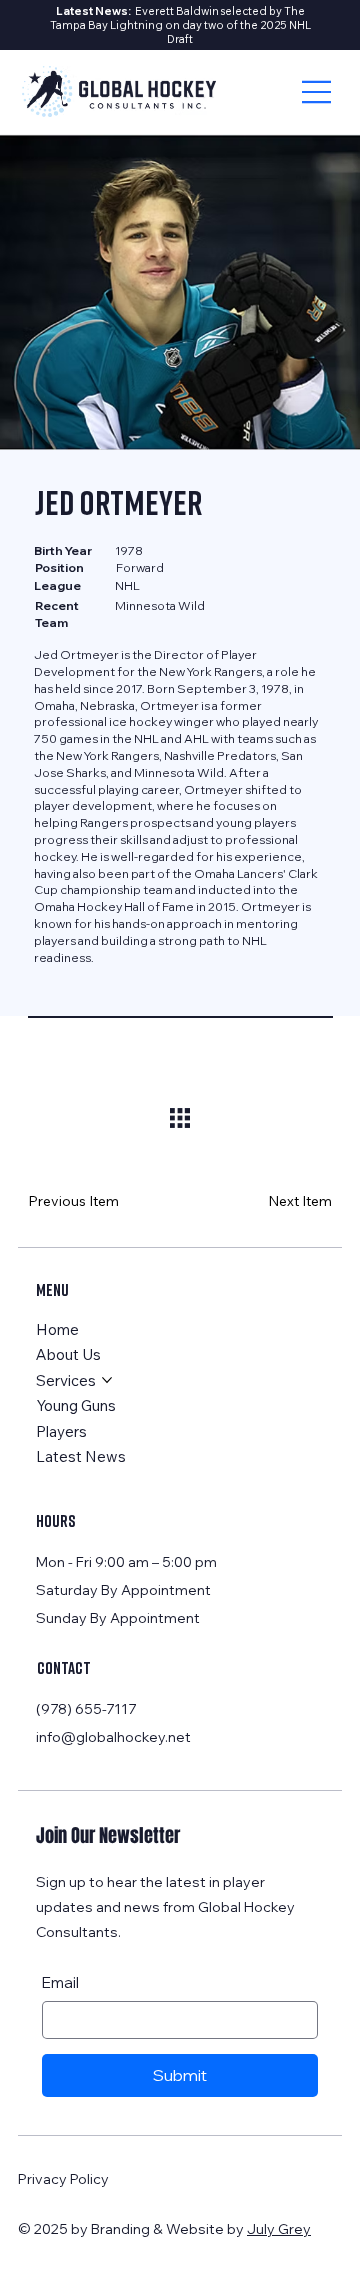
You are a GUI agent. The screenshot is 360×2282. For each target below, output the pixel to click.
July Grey (279, 2229)
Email (60, 1982)
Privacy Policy (63, 2179)
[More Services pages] (107, 1380)
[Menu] (317, 92)
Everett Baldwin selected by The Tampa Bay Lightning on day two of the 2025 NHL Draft (180, 25)
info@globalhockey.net (113, 1737)
